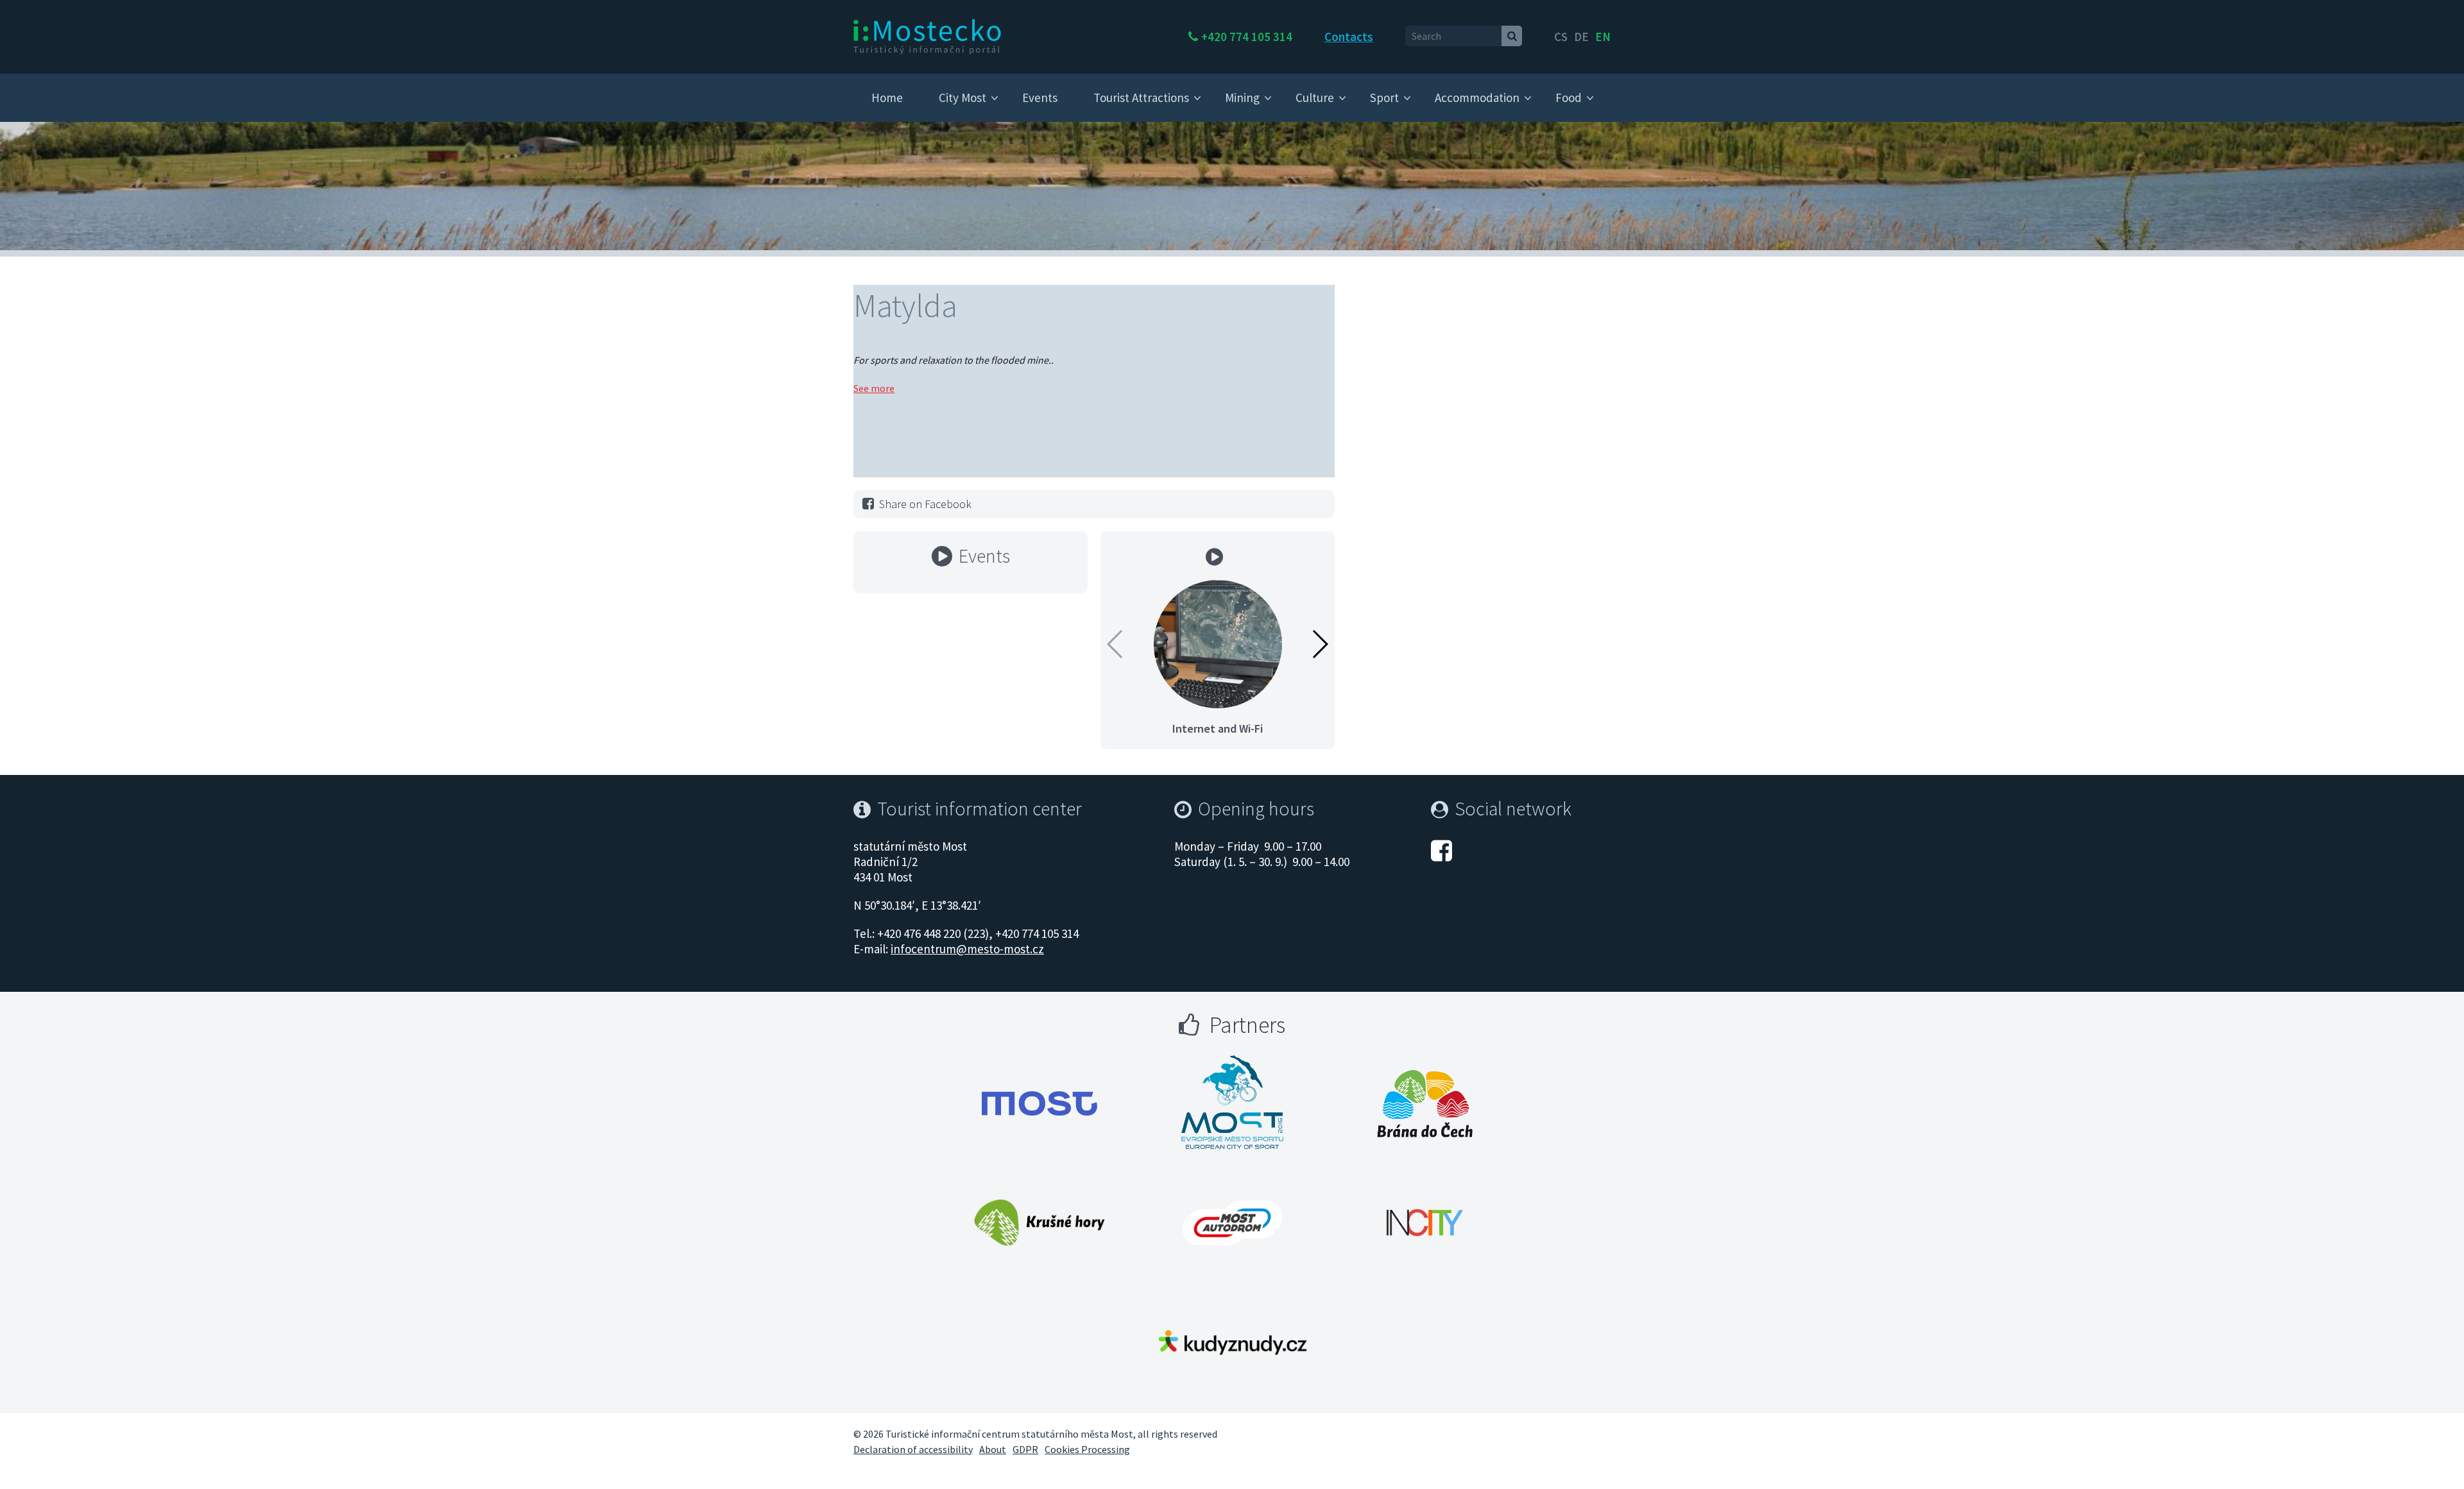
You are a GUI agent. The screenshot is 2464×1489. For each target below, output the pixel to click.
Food (1569, 98)
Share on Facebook (925, 504)
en (1603, 37)
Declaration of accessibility (913, 1449)
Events (1040, 98)
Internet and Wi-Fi (1218, 728)
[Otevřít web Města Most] (1039, 1103)
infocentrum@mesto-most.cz (967, 949)
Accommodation (1477, 98)
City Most (963, 98)
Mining (1242, 98)
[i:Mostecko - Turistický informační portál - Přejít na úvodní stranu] (927, 36)
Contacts (1349, 37)
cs (1561, 37)
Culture (1315, 98)
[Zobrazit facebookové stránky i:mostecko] (1442, 849)
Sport (1384, 98)
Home (887, 98)
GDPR (1025, 1449)
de (1581, 37)
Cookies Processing (1087, 1449)
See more (874, 388)
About (993, 1449)
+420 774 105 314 (1247, 37)
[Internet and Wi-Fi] (1218, 643)
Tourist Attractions (1141, 98)
